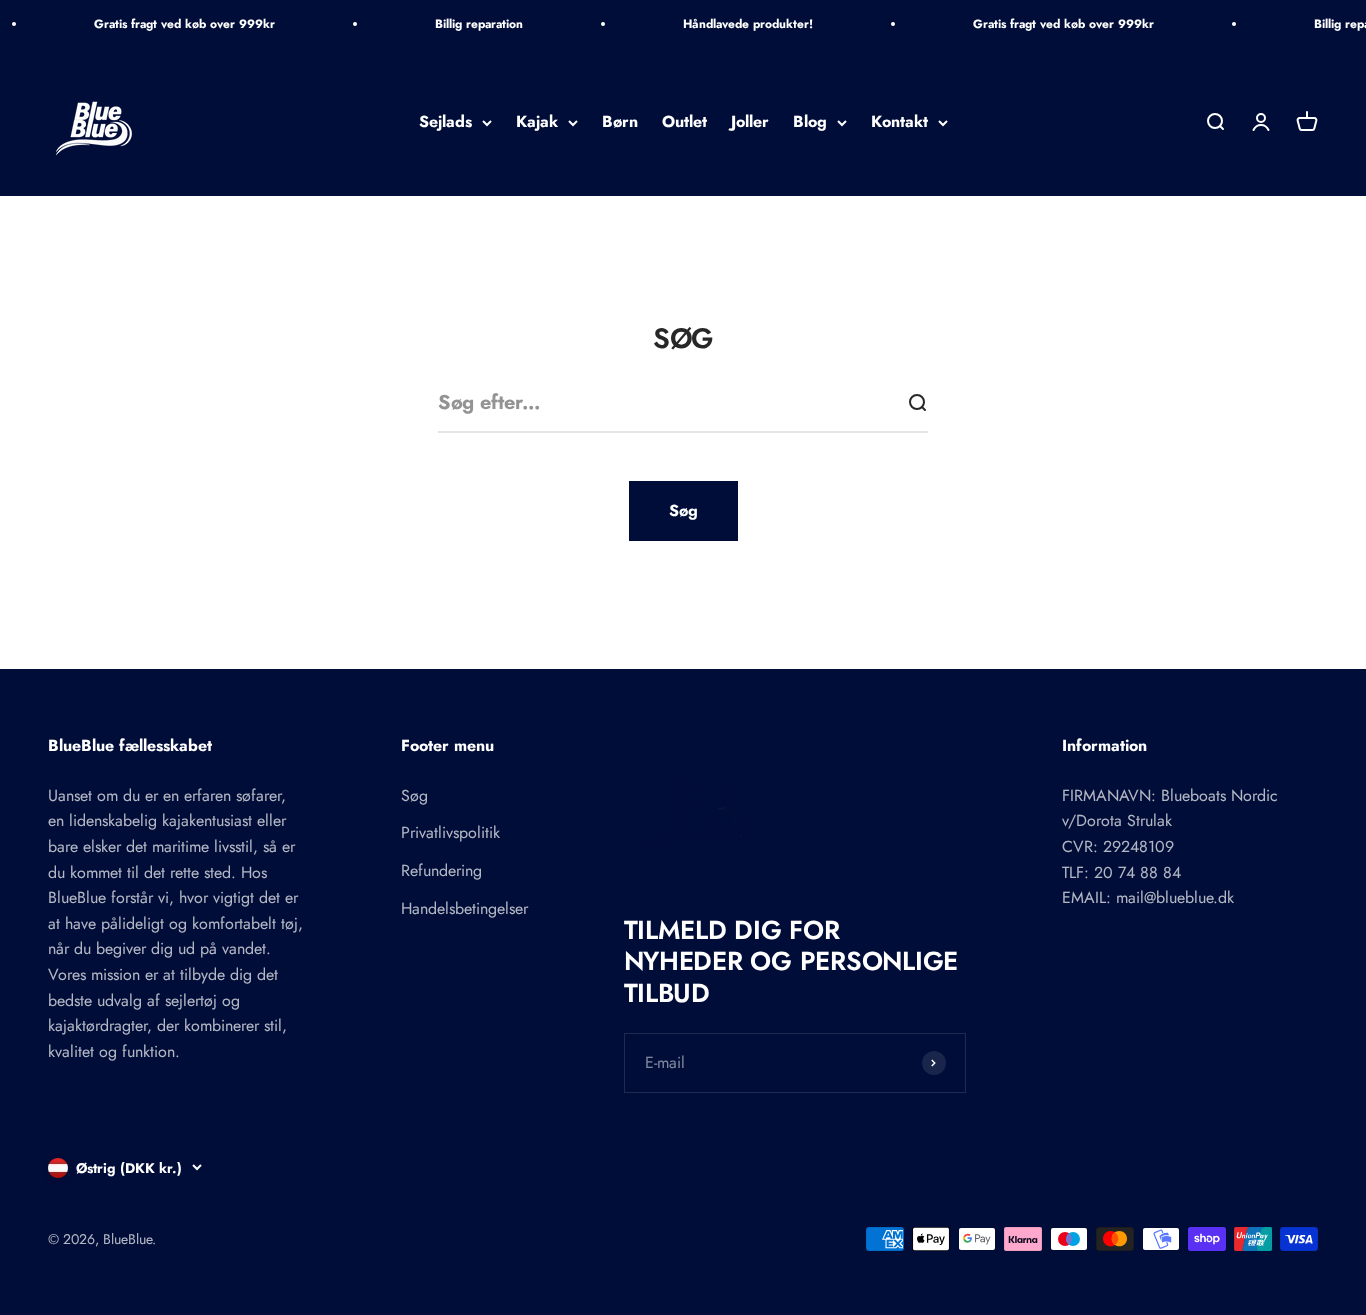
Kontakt (899, 122)
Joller (750, 122)
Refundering (441, 870)
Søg (683, 510)
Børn (620, 122)
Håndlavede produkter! (748, 24)
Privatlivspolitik (450, 832)
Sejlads (445, 122)
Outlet (684, 122)
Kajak (537, 122)
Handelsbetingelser (464, 908)
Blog (810, 122)
